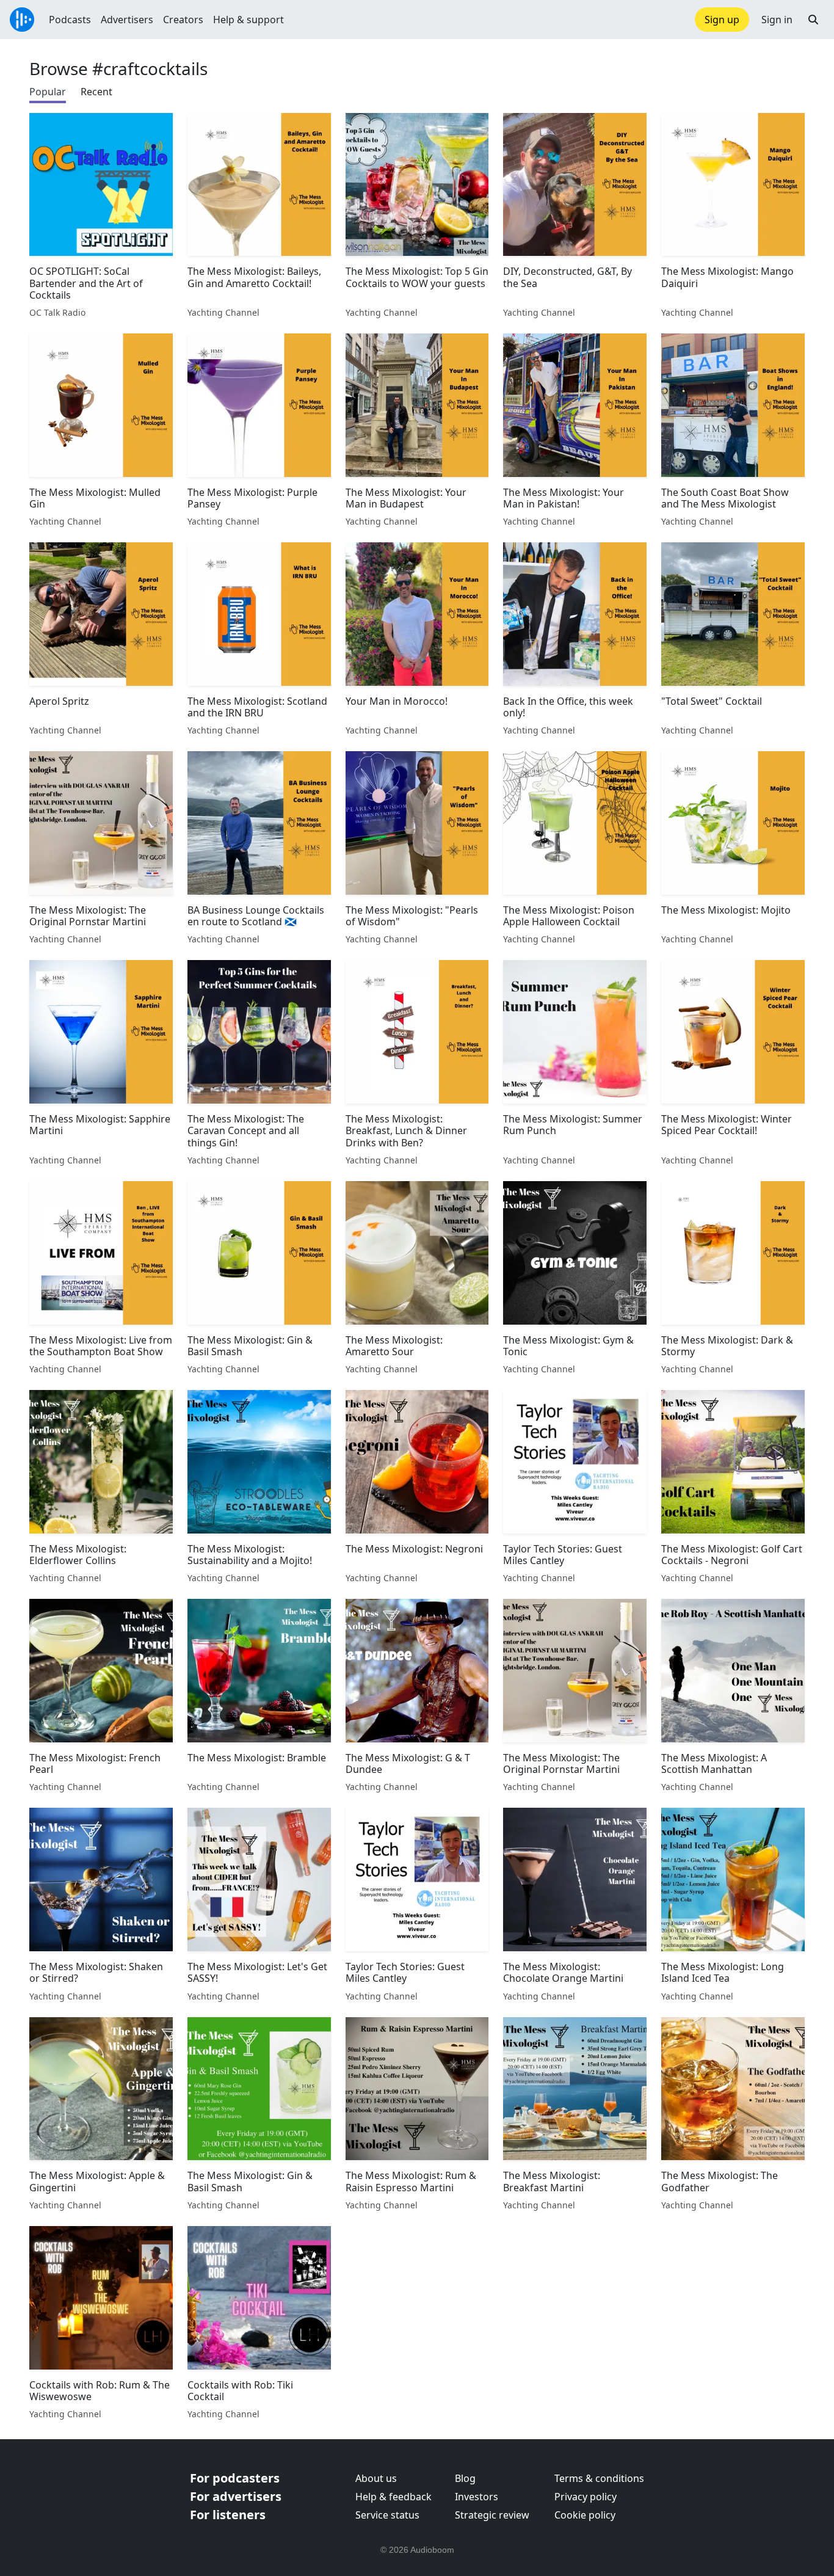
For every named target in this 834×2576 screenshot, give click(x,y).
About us (376, 2478)
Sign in (777, 20)
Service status (387, 2515)
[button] (813, 20)
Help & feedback (393, 2497)
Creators (183, 20)
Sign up (722, 20)
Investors (477, 2497)
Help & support (248, 20)
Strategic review (492, 2515)
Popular (48, 92)
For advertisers (236, 2496)
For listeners (228, 2515)
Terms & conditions (599, 2478)
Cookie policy (585, 2515)
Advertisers (127, 20)
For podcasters (235, 2478)
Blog (465, 2478)
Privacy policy (586, 2497)
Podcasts (70, 20)
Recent (96, 92)
